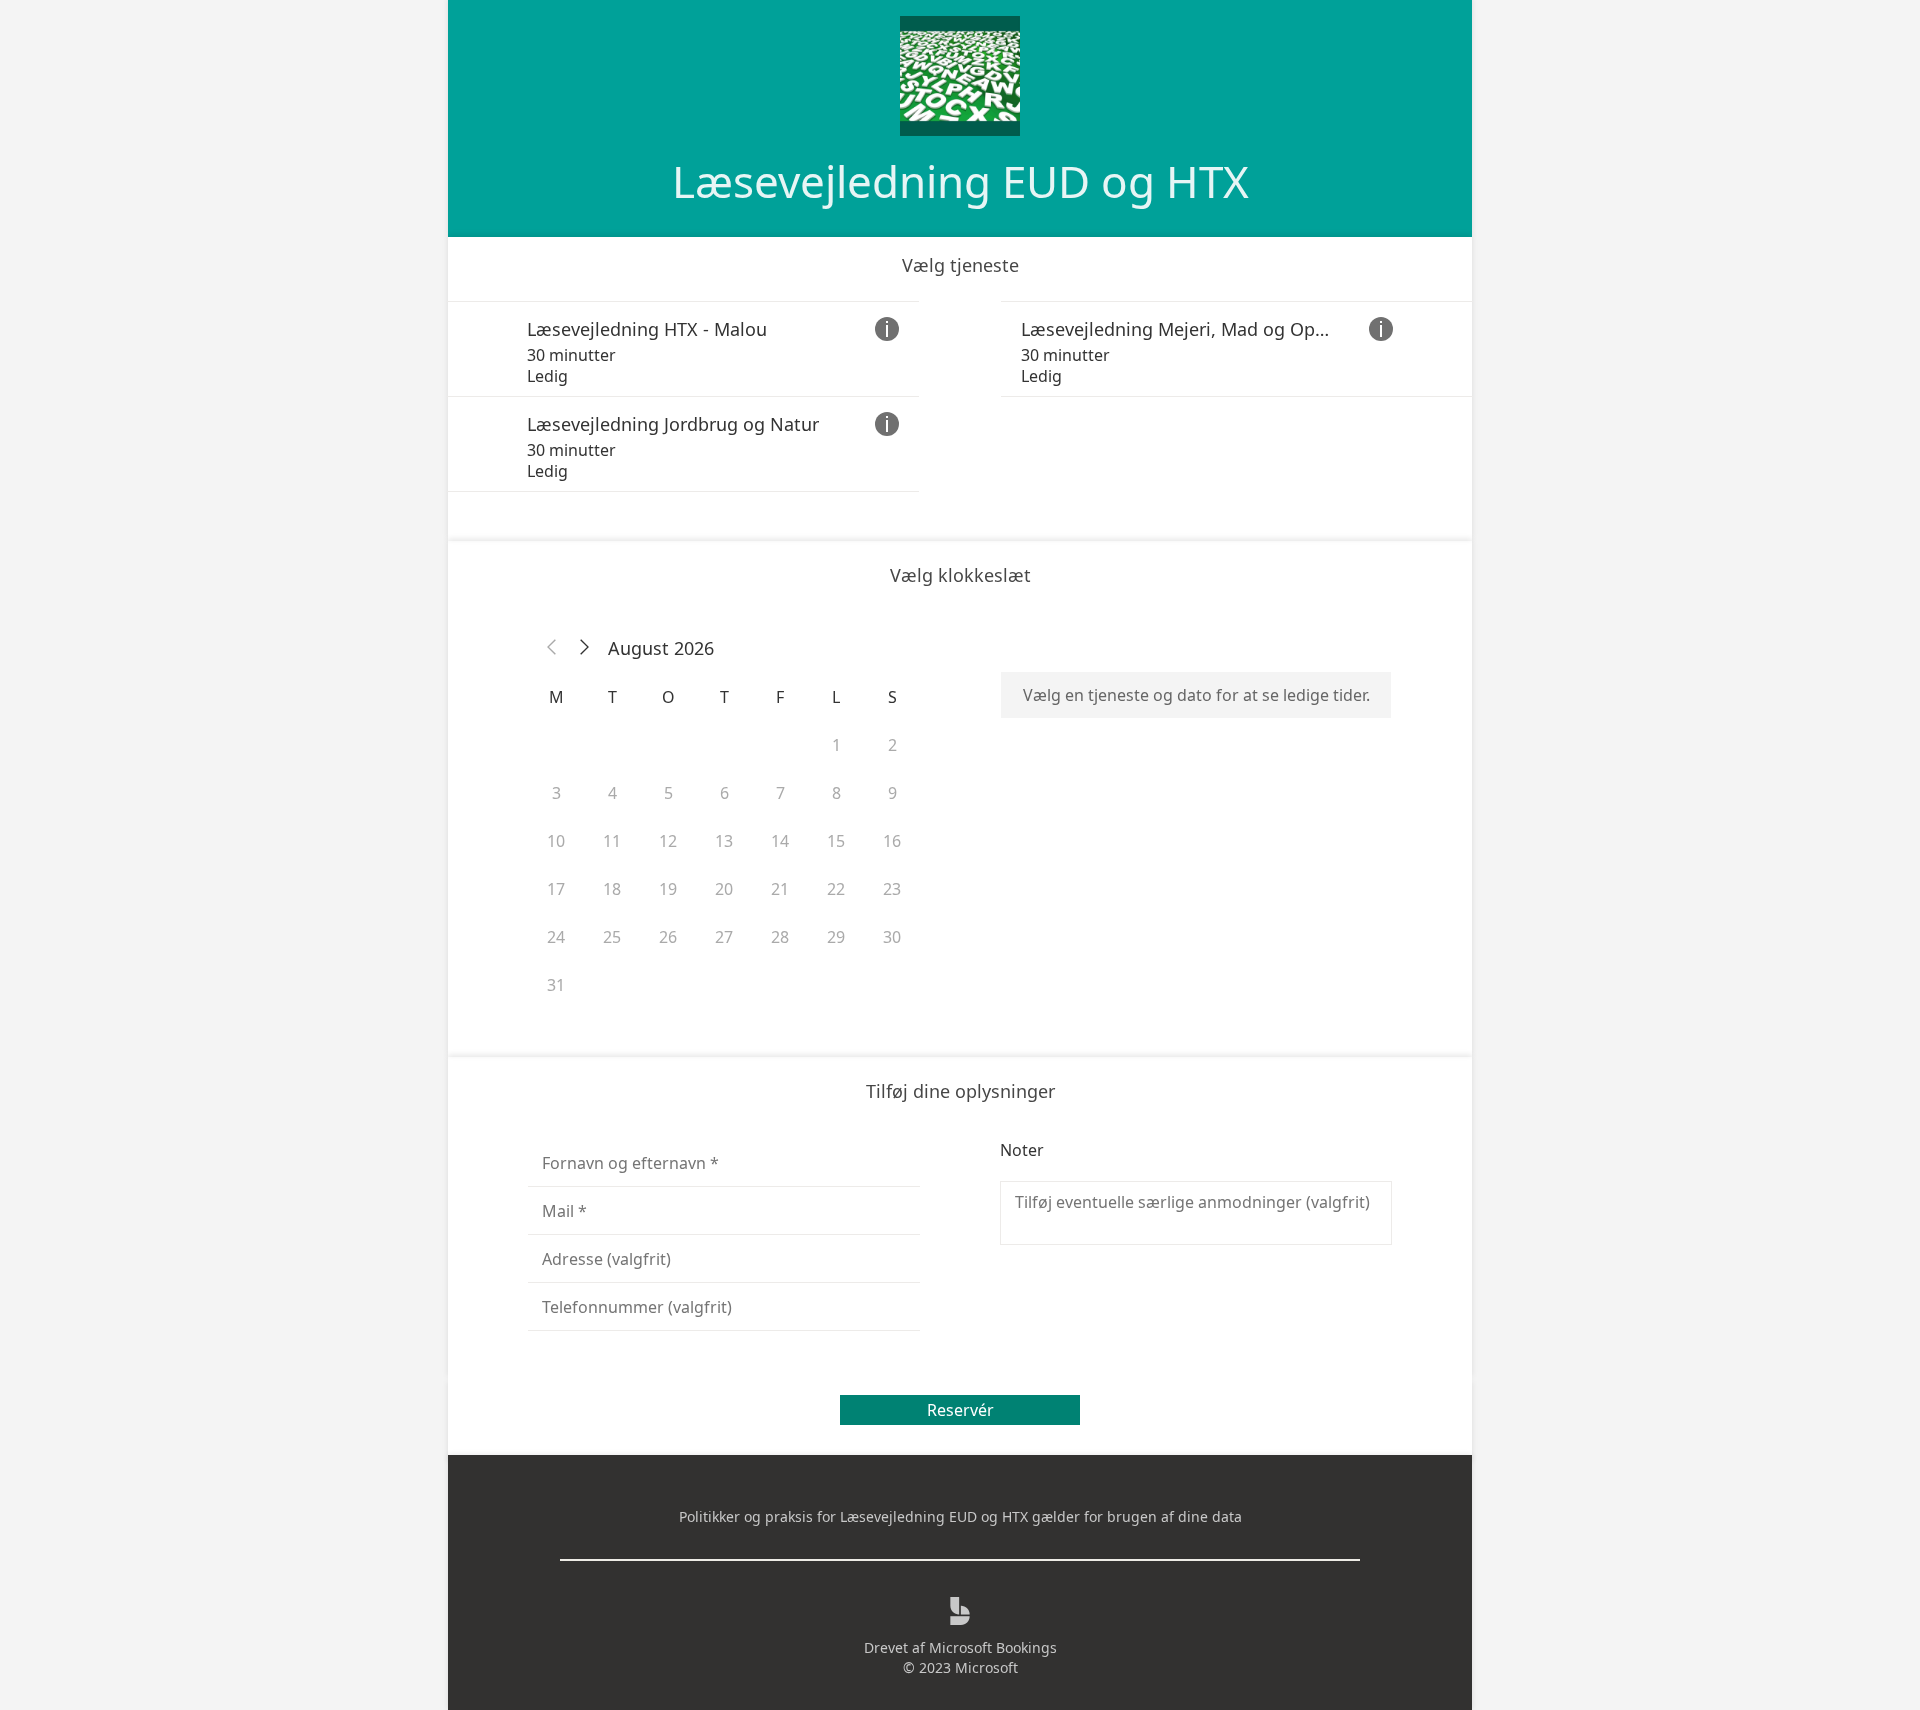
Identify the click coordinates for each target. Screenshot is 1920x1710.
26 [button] (668, 937)
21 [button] (780, 889)
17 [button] (556, 889)
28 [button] (780, 937)
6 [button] (724, 793)
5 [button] (668, 793)
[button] (552, 648)
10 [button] (556, 841)
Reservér (960, 1410)
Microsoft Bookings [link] (993, 1647)
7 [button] (780, 793)
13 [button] (724, 841)
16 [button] (892, 841)
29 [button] (836, 937)
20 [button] (724, 889)
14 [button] (780, 841)
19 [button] (668, 889)
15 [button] (836, 841)
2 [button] (892, 745)
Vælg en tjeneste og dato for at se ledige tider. (1196, 695)
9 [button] (892, 793)
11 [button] (612, 841)
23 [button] (892, 889)
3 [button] (556, 793)
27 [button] (724, 937)
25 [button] (612, 937)
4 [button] (612, 793)
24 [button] (556, 937)
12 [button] (668, 841)
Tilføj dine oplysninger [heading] (960, 1091)
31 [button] (556, 985)
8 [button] (836, 793)
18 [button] (612, 889)
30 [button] (892, 937)
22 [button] (836, 889)
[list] (960, 396)
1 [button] (836, 745)
